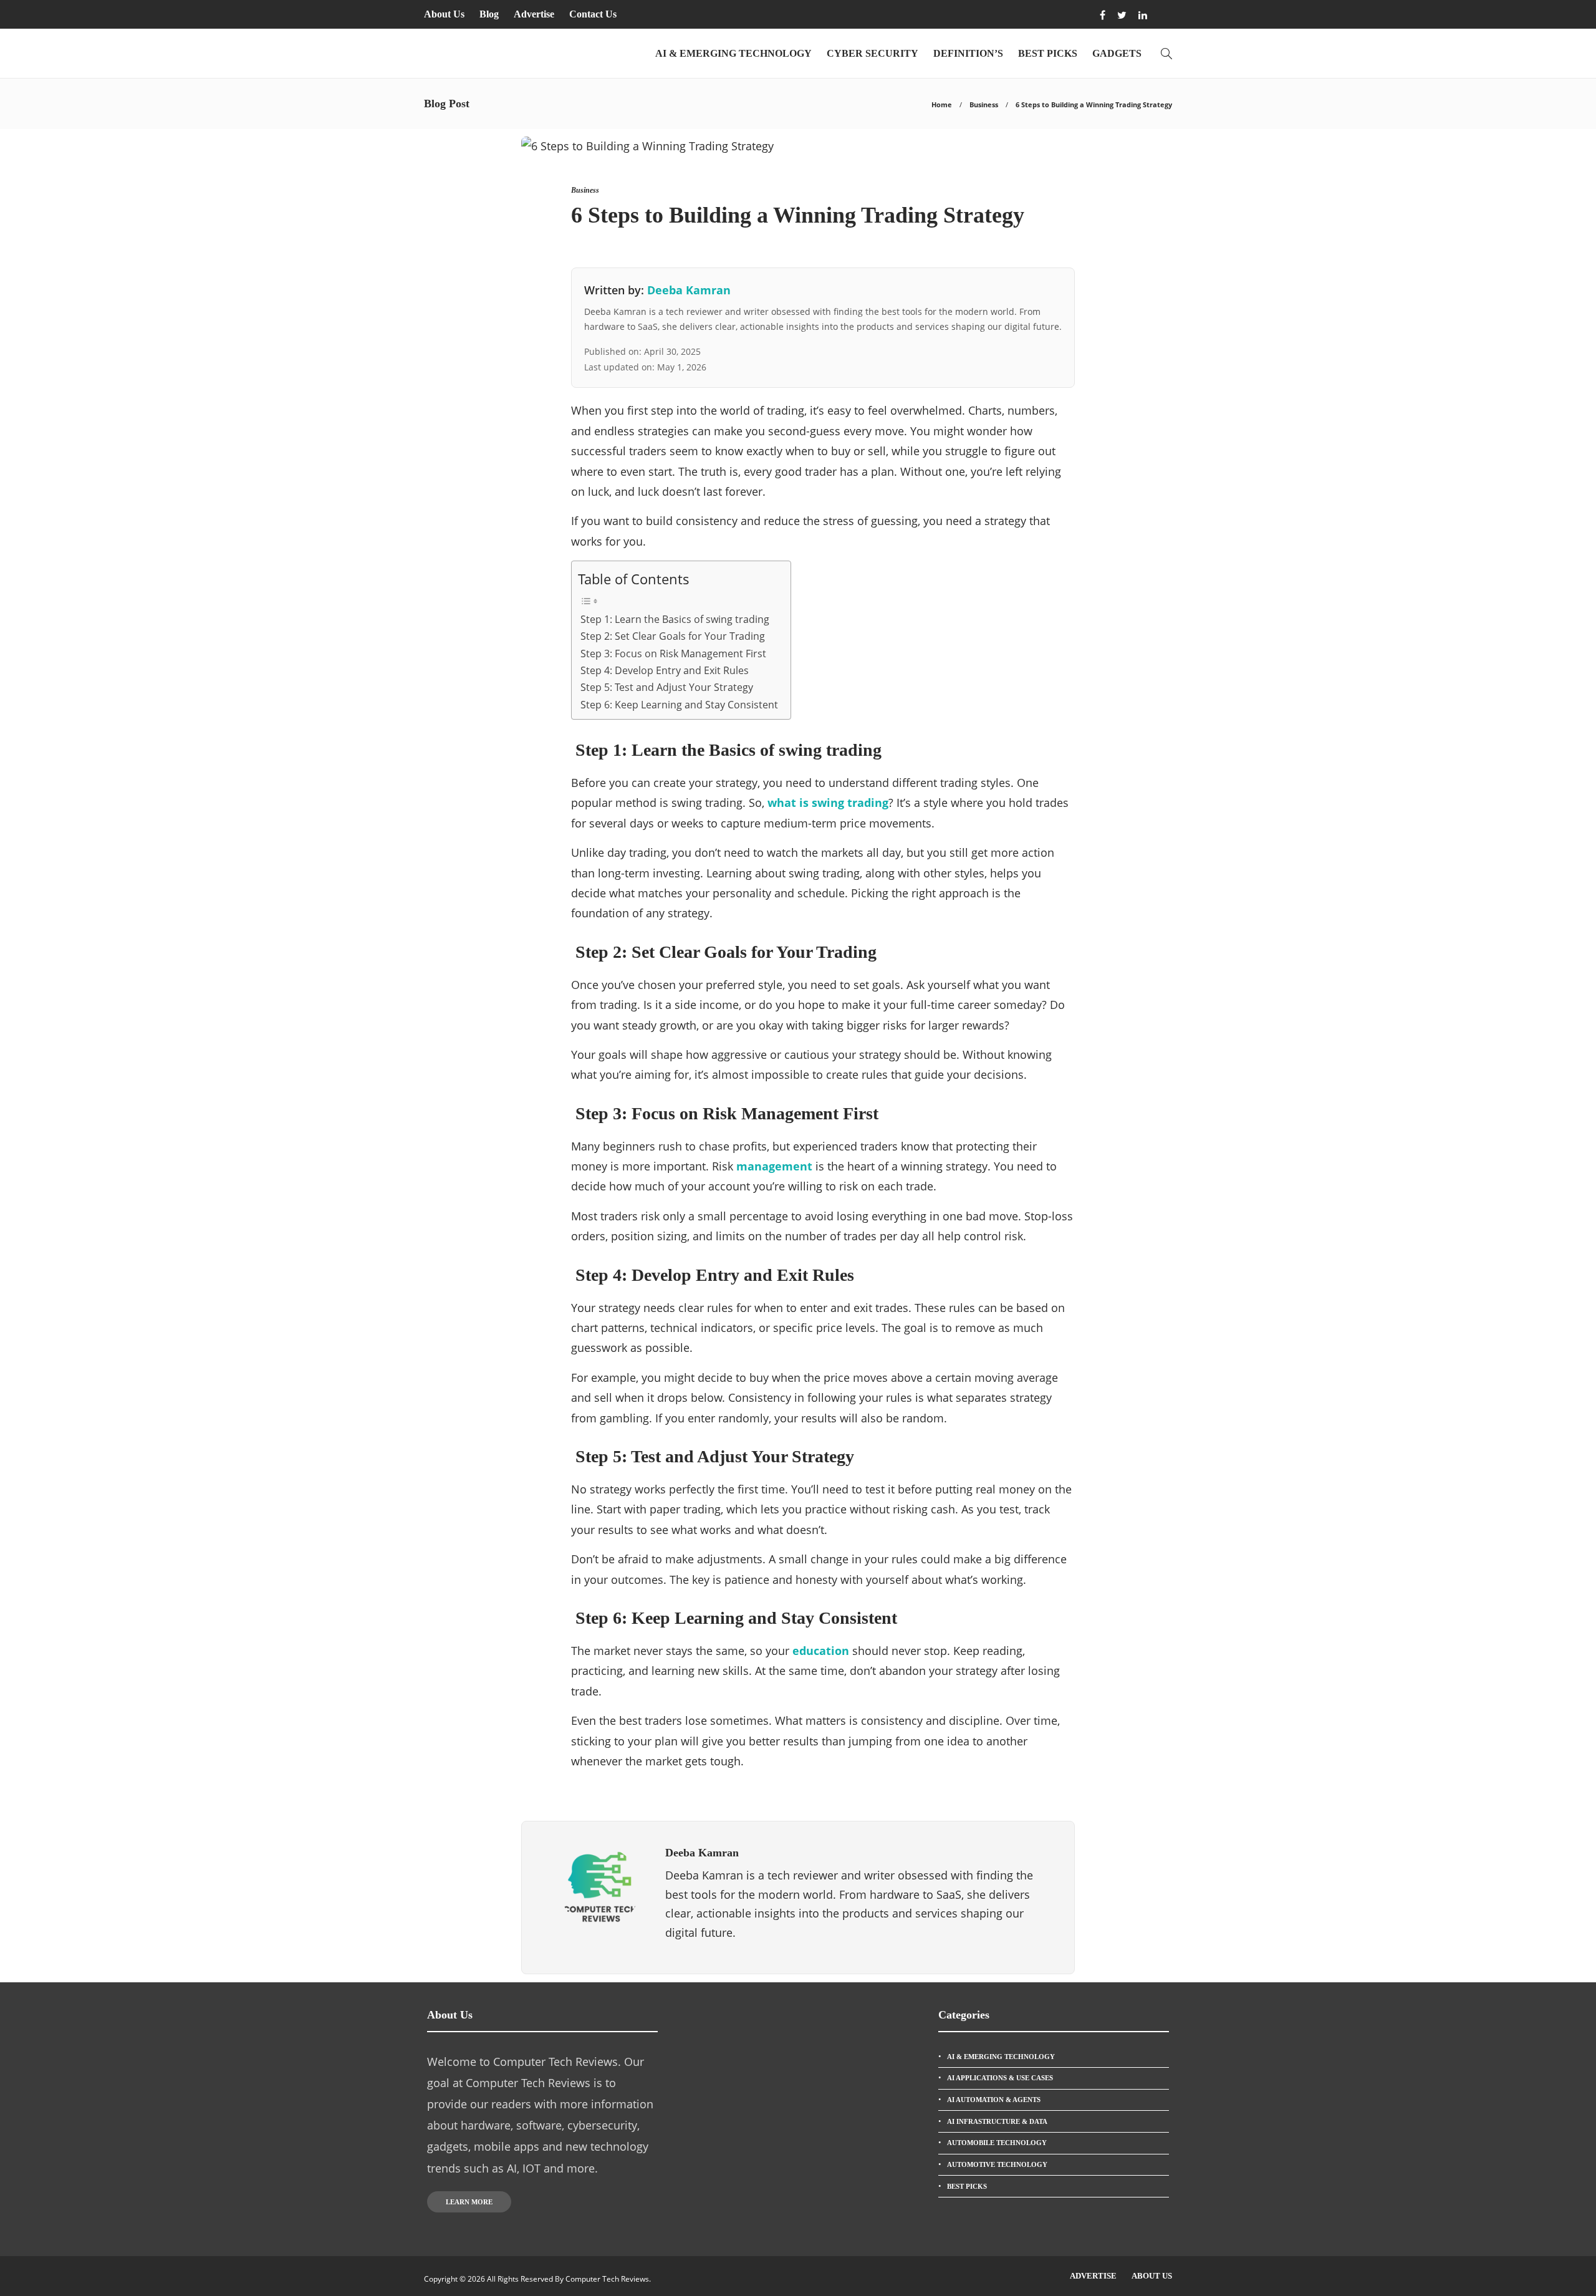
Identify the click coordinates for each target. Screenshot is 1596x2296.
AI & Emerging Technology (733, 53)
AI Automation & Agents (994, 2100)
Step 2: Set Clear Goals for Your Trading (671, 636)
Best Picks (1048, 53)
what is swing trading (828, 803)
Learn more (469, 2202)
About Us (444, 14)
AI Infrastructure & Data (997, 2121)
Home (942, 104)
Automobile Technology (997, 2143)
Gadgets (1117, 53)
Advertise (534, 14)
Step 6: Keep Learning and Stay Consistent (678, 705)
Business (984, 104)
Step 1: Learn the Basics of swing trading (674, 619)
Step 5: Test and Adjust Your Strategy (666, 687)
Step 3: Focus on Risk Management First (672, 654)
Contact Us (593, 14)
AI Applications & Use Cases (1000, 2078)
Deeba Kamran (689, 290)
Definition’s (968, 53)
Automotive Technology (997, 2164)
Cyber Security (873, 53)
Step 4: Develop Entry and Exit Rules (663, 670)
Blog (489, 14)
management (774, 1166)
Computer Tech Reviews (607, 2279)
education (821, 1651)
